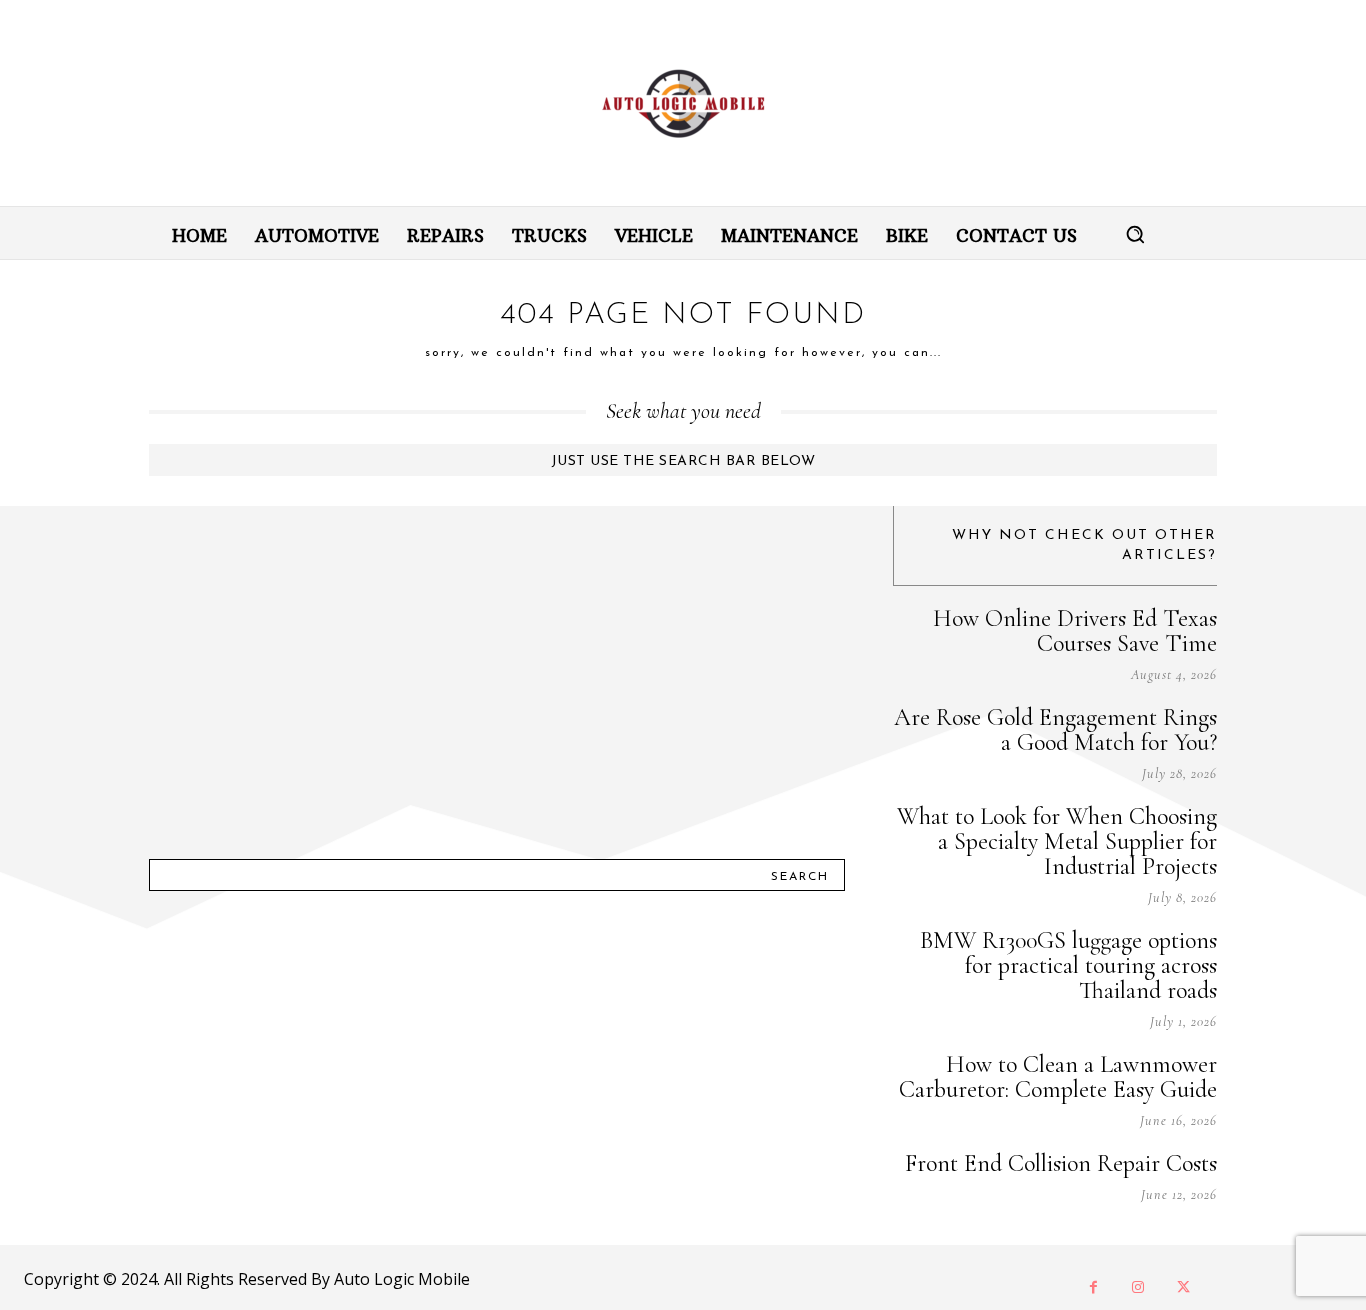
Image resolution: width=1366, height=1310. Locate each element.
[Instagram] (1138, 1287)
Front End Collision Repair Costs (1061, 1163)
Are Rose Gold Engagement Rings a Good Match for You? (1055, 730)
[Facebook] (1093, 1287)
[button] (1135, 234)
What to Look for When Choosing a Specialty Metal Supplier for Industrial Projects (1057, 841)
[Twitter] (1183, 1287)
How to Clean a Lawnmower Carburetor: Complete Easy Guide (1058, 1077)
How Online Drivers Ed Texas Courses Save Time (1075, 631)
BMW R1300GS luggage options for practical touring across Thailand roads (1068, 965)
